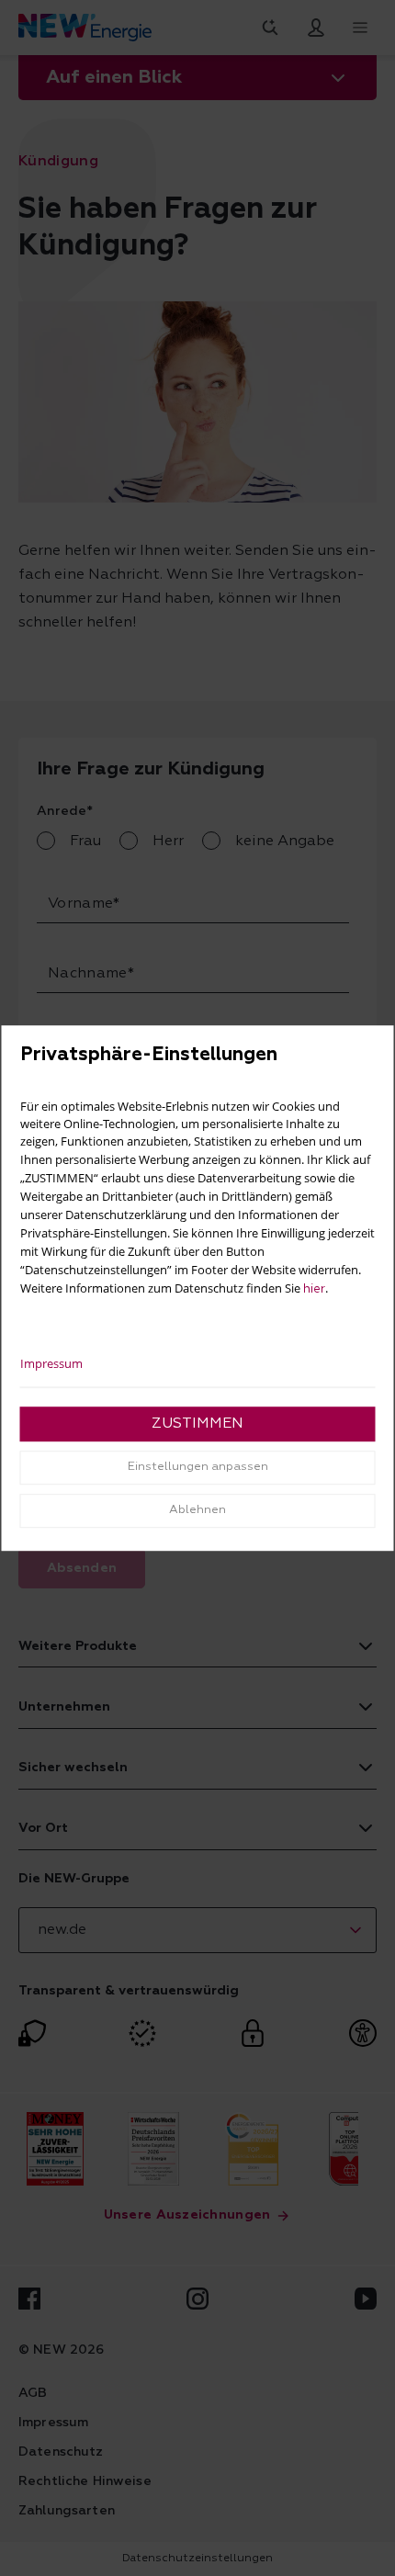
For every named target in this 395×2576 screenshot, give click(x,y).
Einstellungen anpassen (198, 1467)
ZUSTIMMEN (197, 1424)
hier (314, 1289)
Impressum (51, 1363)
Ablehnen (197, 1510)
